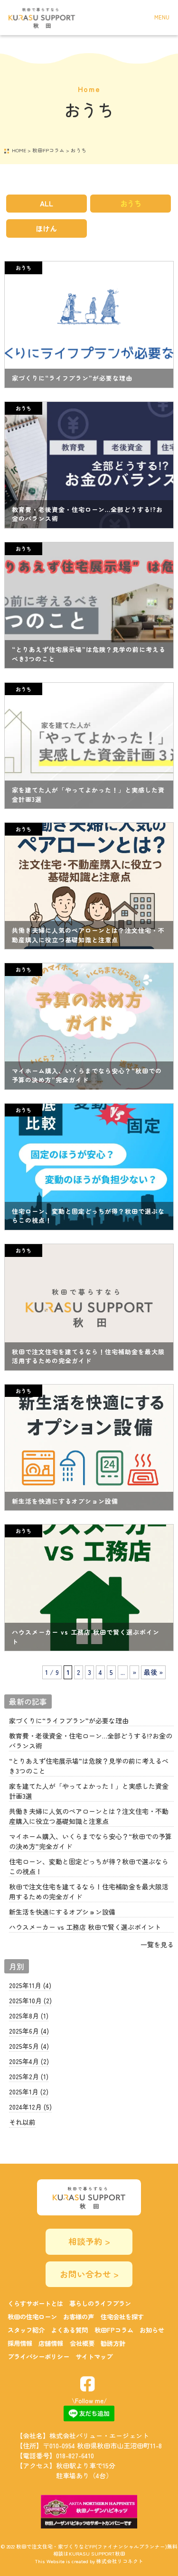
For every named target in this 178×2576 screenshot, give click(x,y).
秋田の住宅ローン (32, 2317)
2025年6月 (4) (29, 2031)
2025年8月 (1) (29, 2016)
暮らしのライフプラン (100, 2303)
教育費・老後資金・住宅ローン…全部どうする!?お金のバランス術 (91, 1741)
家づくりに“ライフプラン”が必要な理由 (69, 1720)
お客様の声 (79, 2317)
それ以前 (22, 2122)
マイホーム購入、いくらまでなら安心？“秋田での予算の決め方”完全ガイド (90, 1841)
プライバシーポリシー (38, 2357)
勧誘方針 (113, 2343)
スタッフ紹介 (26, 2330)
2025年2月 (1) (29, 2076)
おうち (131, 203)
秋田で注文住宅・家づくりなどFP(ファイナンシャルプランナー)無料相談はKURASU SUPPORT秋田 (97, 2550)
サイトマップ (94, 2357)
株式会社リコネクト (120, 2561)
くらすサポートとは (35, 2303)
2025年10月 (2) (30, 2000)
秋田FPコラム (114, 2330)
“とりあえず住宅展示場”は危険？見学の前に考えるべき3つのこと (89, 1766)
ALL (47, 203)
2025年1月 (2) (29, 2092)
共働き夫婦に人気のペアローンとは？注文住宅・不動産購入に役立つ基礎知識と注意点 (89, 1816)
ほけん (46, 228)
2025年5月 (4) (29, 2046)
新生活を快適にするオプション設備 (62, 1912)
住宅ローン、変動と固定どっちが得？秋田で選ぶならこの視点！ (89, 1866)
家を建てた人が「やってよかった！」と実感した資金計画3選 (89, 1791)
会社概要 (82, 2343)
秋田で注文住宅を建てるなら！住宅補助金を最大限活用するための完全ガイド (89, 1892)
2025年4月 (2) (29, 2061)
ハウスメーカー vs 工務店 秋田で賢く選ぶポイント (85, 1927)
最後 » (153, 1672)
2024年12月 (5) (30, 2107)
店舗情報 (51, 2343)
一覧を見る (157, 1944)
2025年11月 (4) (30, 1985)
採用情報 (20, 2343)
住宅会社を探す (122, 2317)
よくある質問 (69, 2330)
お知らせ (152, 2330)
